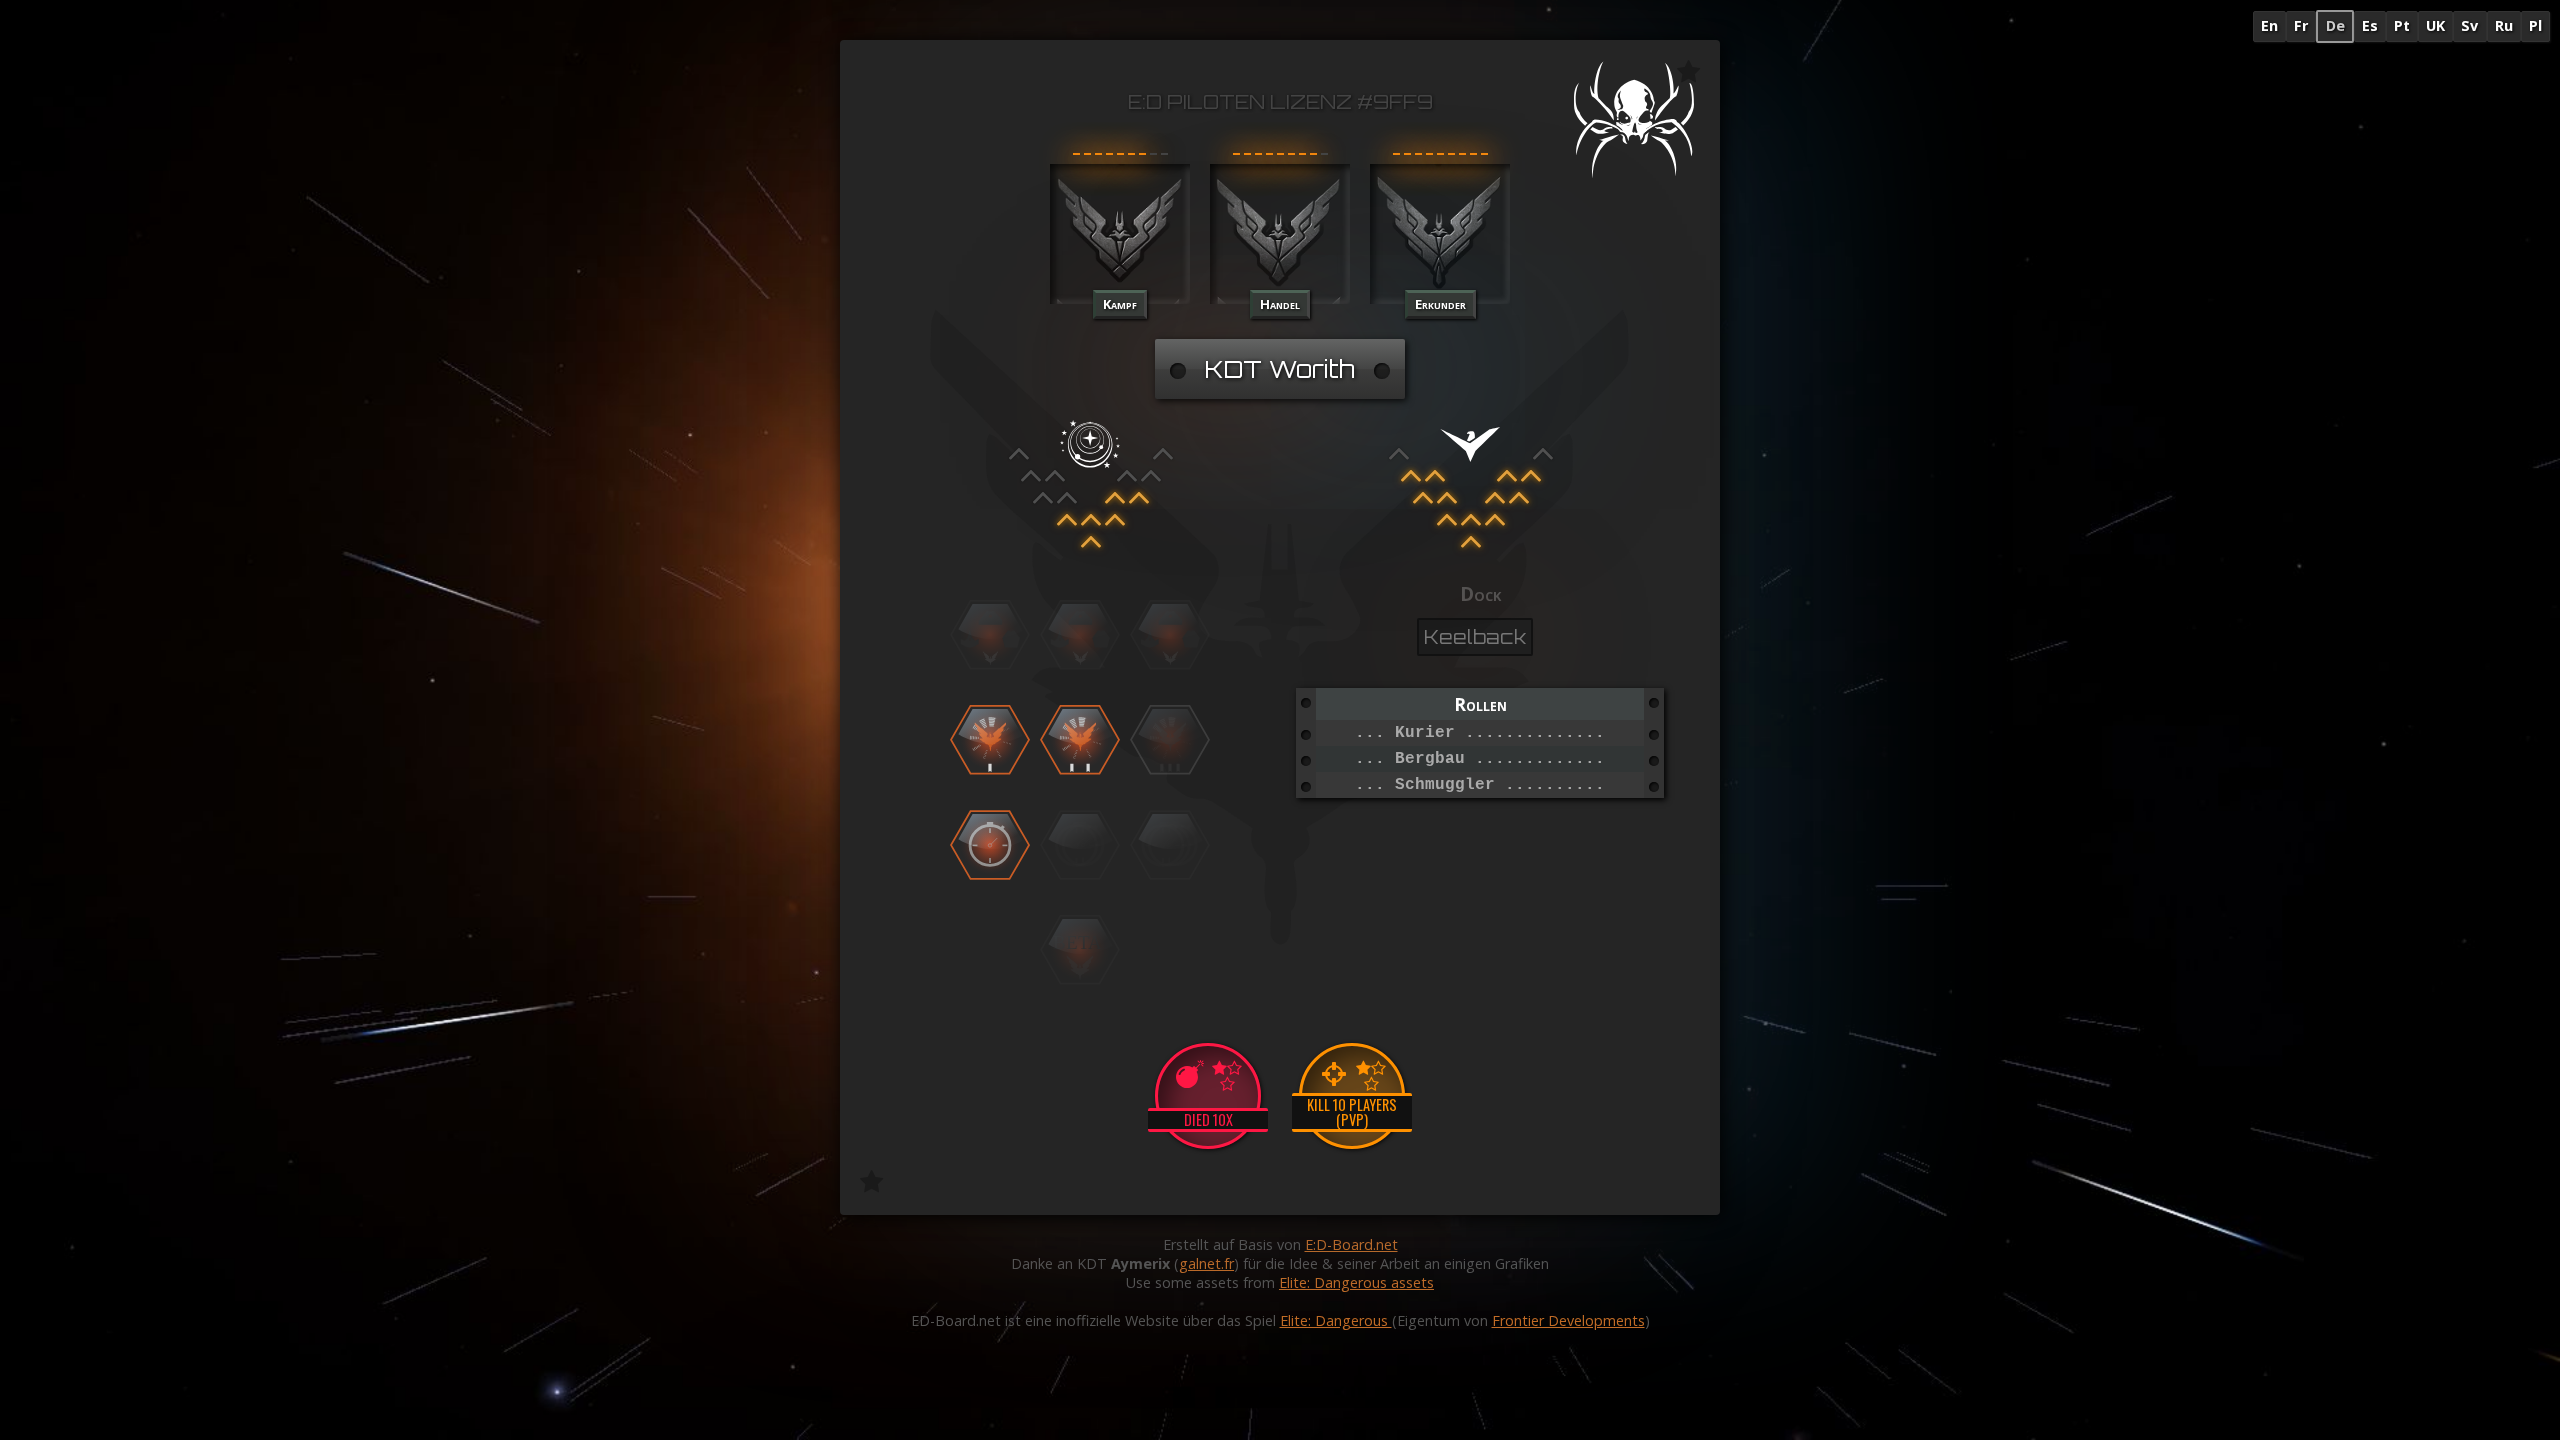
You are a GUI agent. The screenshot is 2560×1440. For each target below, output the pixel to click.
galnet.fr (1206, 1263)
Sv (2469, 25)
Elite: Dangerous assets (1356, 1282)
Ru (2504, 25)
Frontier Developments (1568, 1320)
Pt (2402, 25)
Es (2370, 25)
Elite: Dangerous (1336, 1320)
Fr (2301, 25)
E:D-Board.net (1351, 1244)
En (2269, 25)
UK (2435, 25)
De (2335, 25)
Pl (2535, 25)
